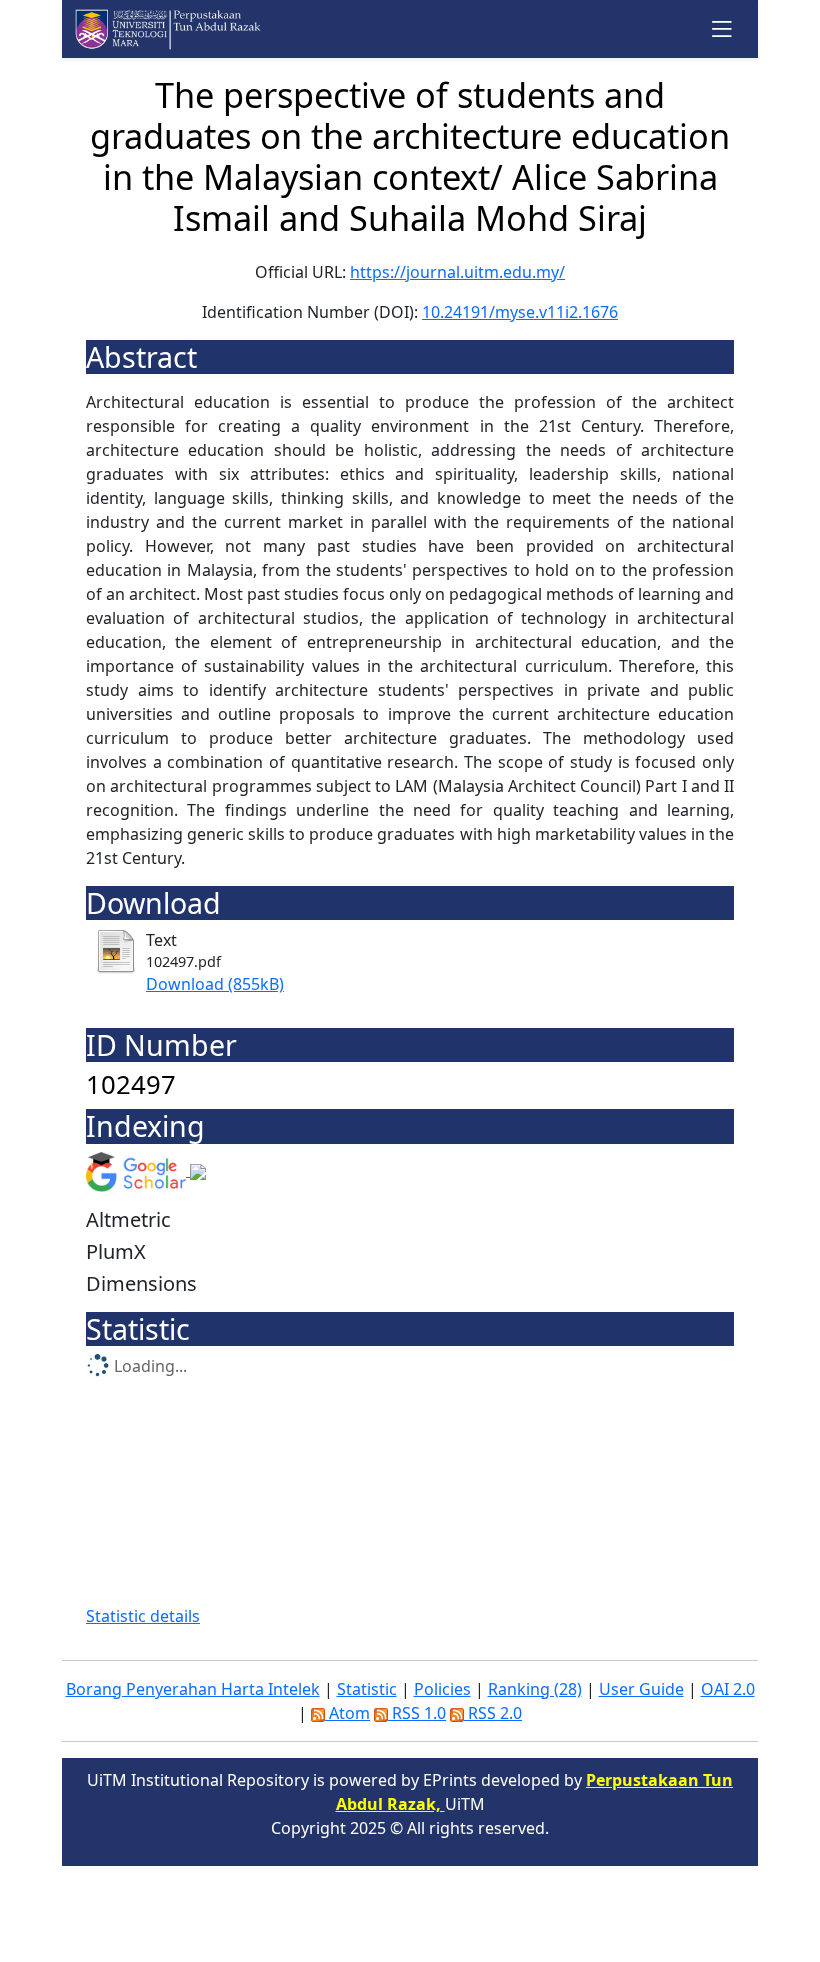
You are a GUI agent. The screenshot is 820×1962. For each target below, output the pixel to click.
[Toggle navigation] (722, 28)
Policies (442, 1689)
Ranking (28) (535, 1689)
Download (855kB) (215, 984)
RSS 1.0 (417, 1713)
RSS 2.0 (493, 1713)
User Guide (641, 1689)
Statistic (367, 1689)
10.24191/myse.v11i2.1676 (520, 312)
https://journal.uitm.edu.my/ (457, 272)
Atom (347, 1713)
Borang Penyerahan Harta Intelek (193, 1689)
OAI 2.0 (728, 1689)
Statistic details (143, 1616)
